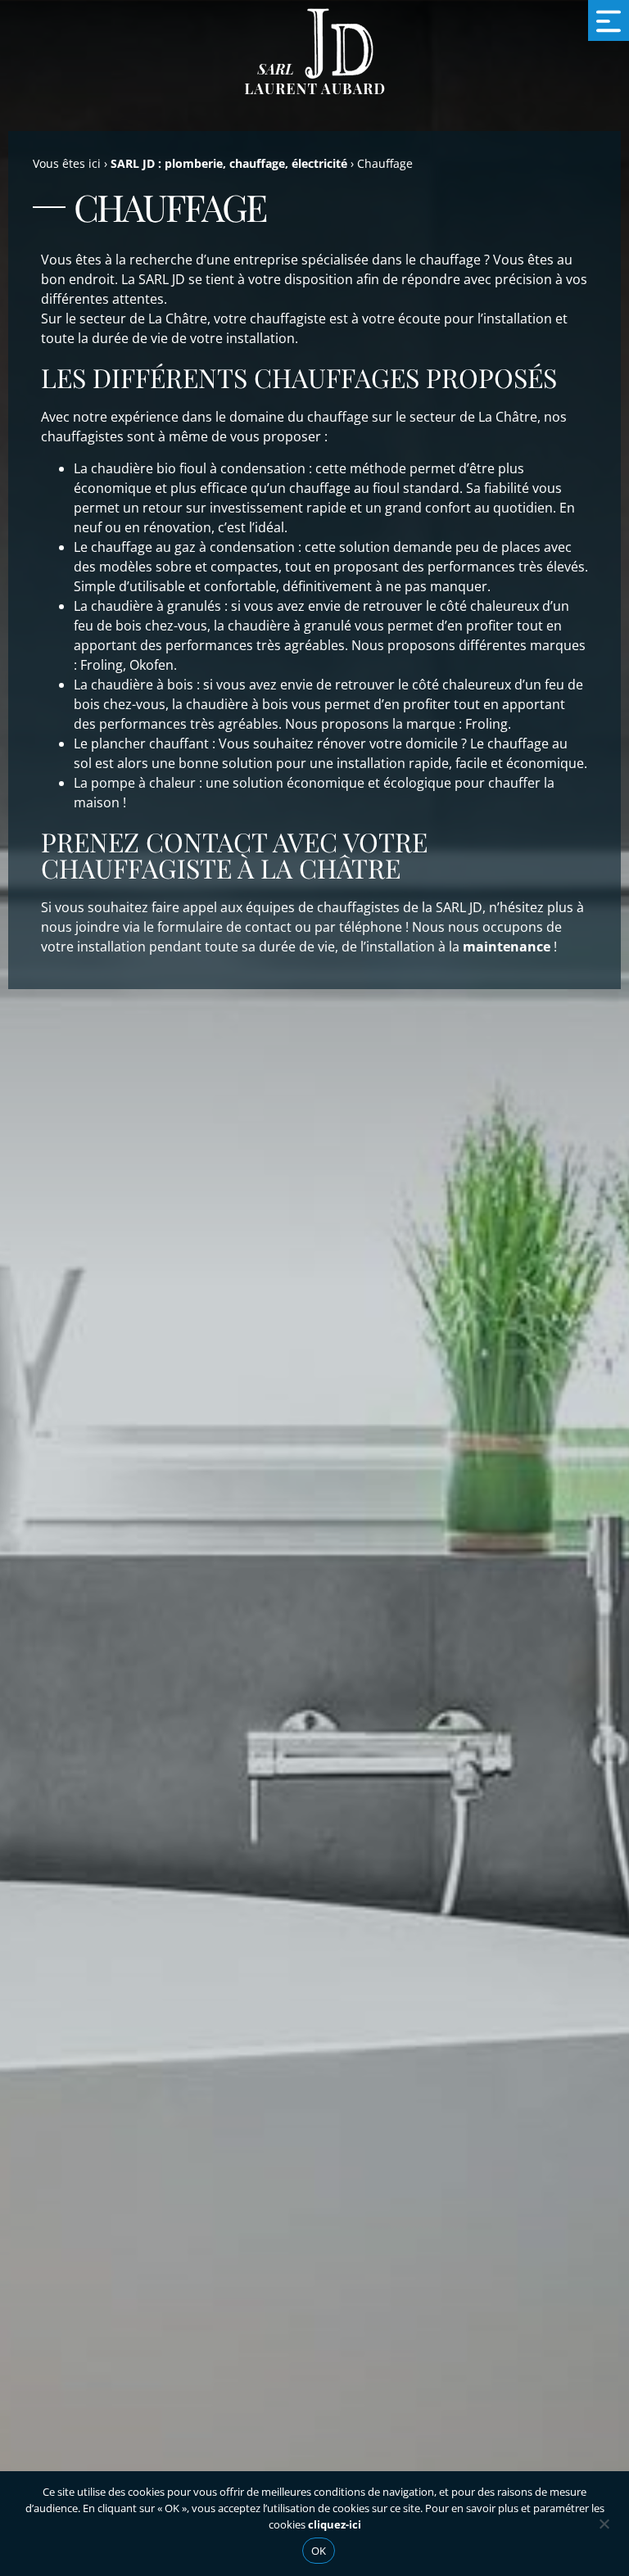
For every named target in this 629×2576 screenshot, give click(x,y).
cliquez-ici (335, 2524)
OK (319, 2551)
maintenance (507, 947)
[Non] (604, 2522)
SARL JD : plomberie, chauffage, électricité (229, 163)
